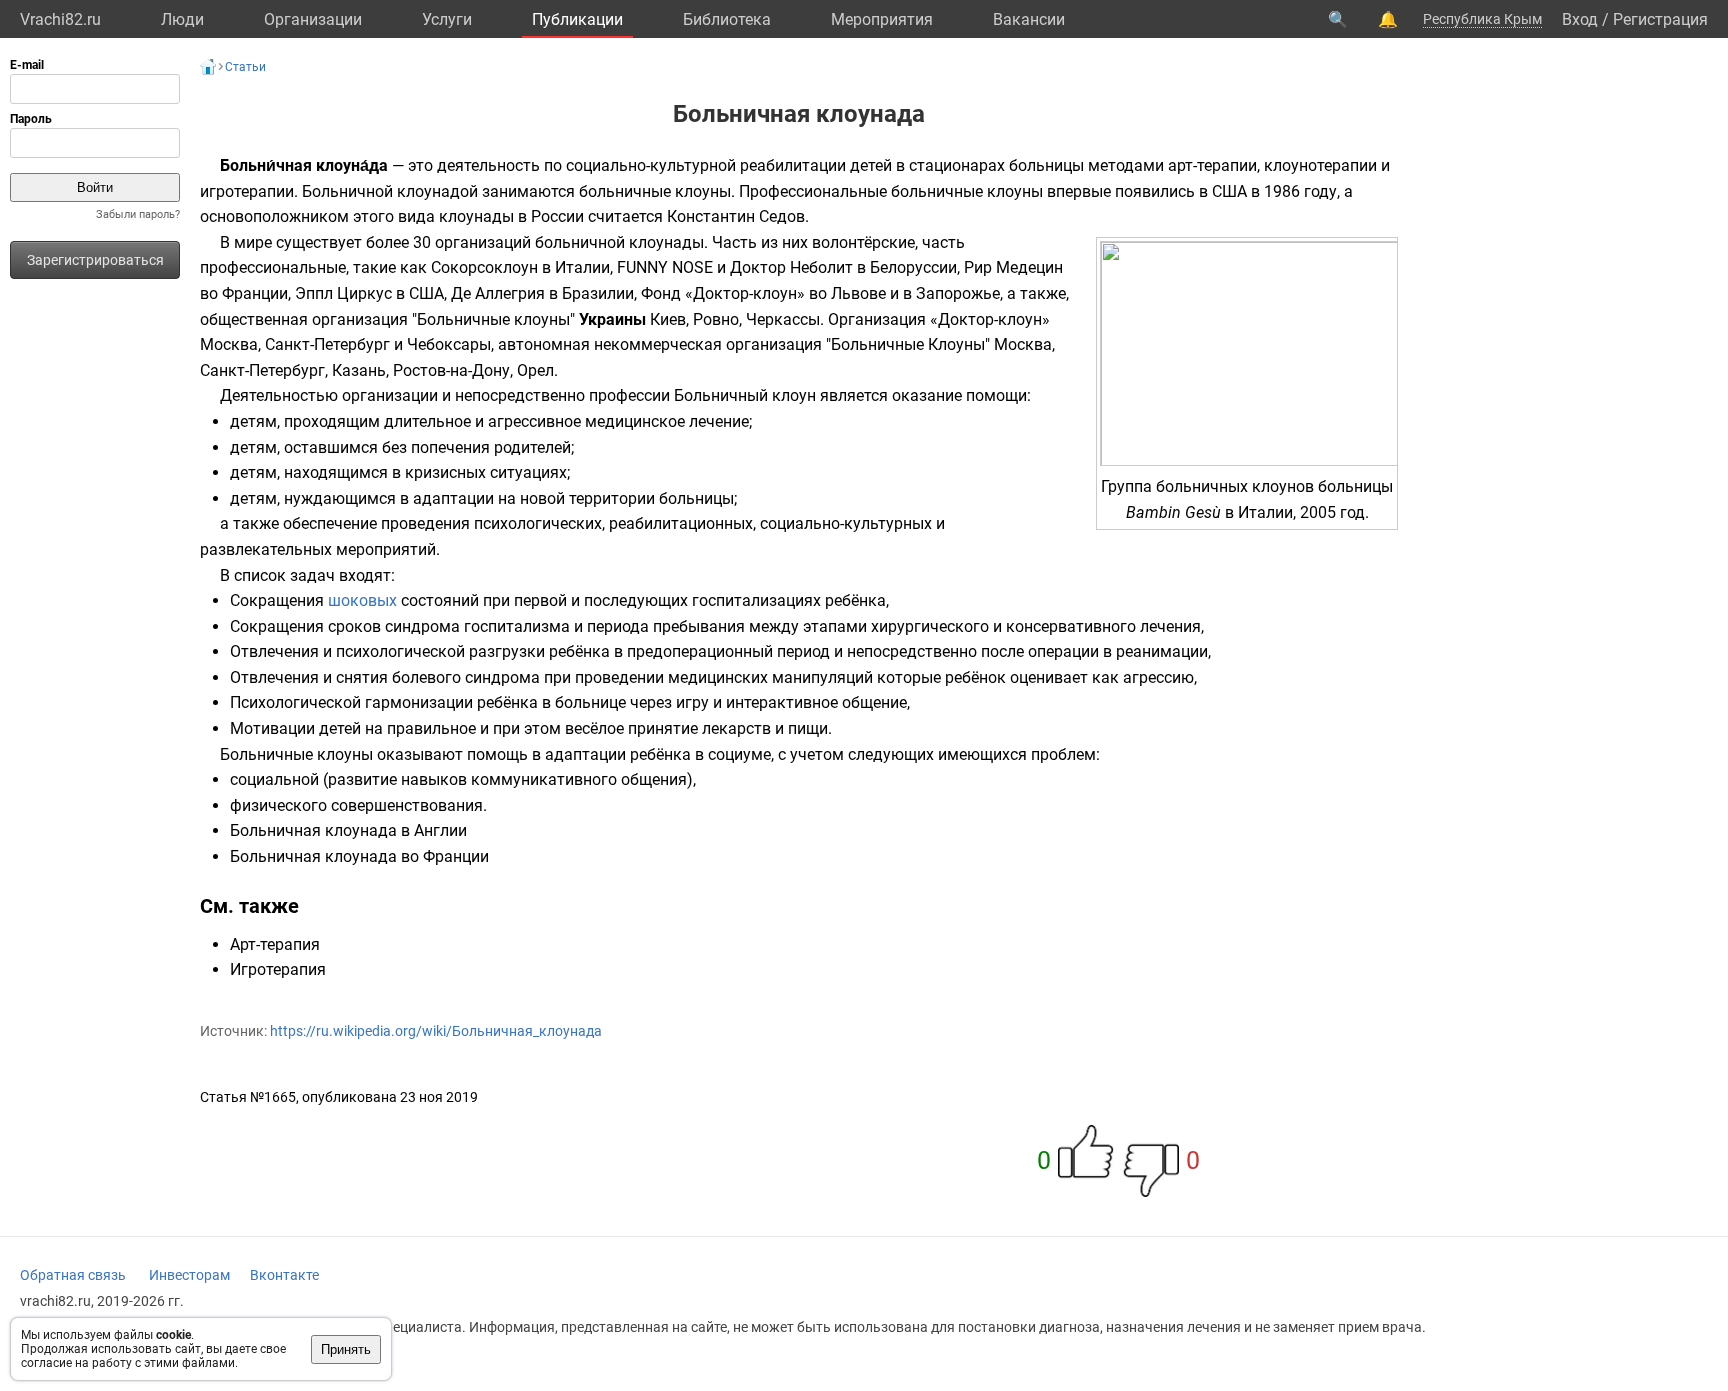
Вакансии (1029, 19)
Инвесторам (189, 1275)
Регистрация (1660, 19)
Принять (346, 1349)
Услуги (447, 19)
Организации (313, 19)
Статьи (245, 67)
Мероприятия (882, 19)
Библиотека (727, 19)
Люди (182, 19)
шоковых (362, 600)
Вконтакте (284, 1275)
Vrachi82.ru (60, 19)
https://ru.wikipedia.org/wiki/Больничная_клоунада (436, 1031)
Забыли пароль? (138, 214)
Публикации (577, 19)
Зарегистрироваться (95, 260)
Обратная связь (73, 1275)
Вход (1580, 19)
